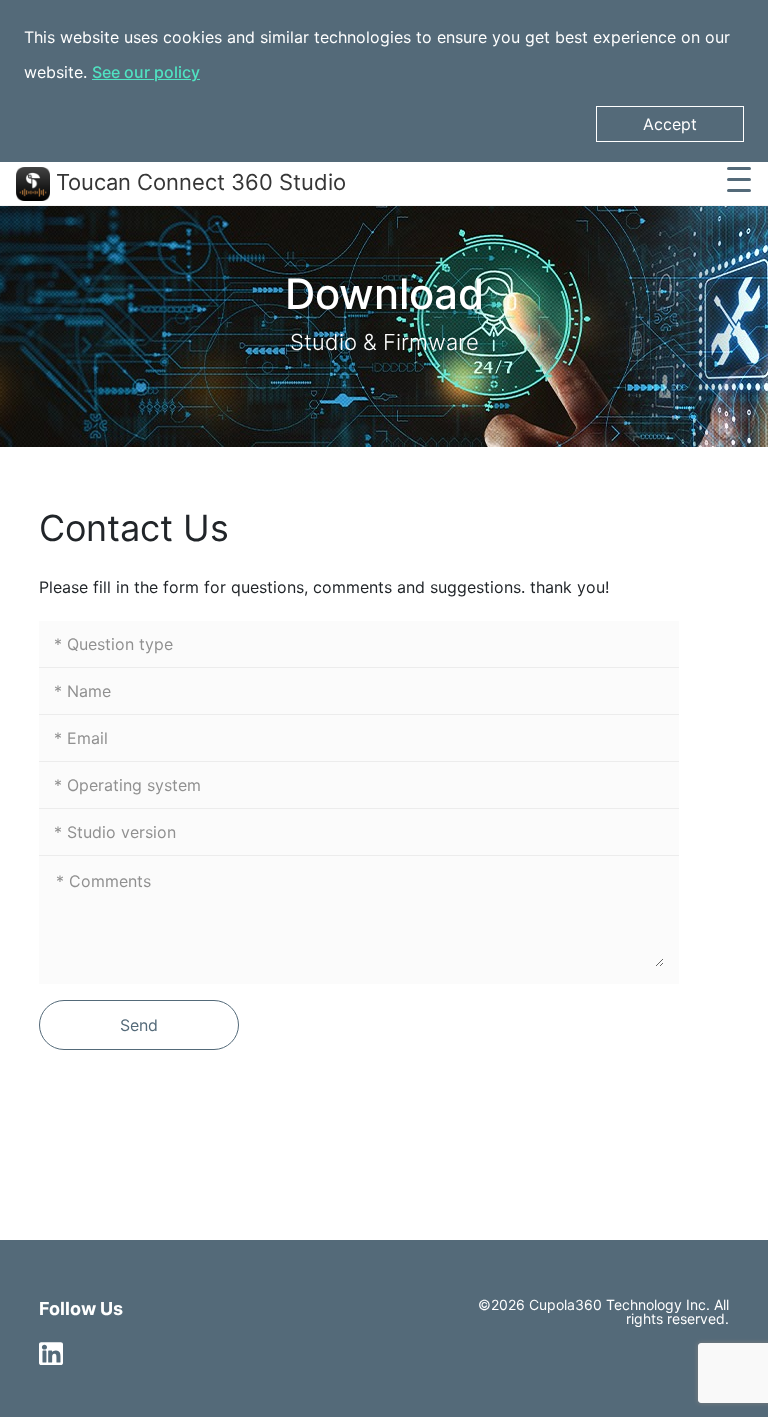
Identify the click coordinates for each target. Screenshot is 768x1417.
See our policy (146, 72)
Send (139, 1025)
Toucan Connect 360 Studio (198, 182)
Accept (670, 124)
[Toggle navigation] (739, 183)
